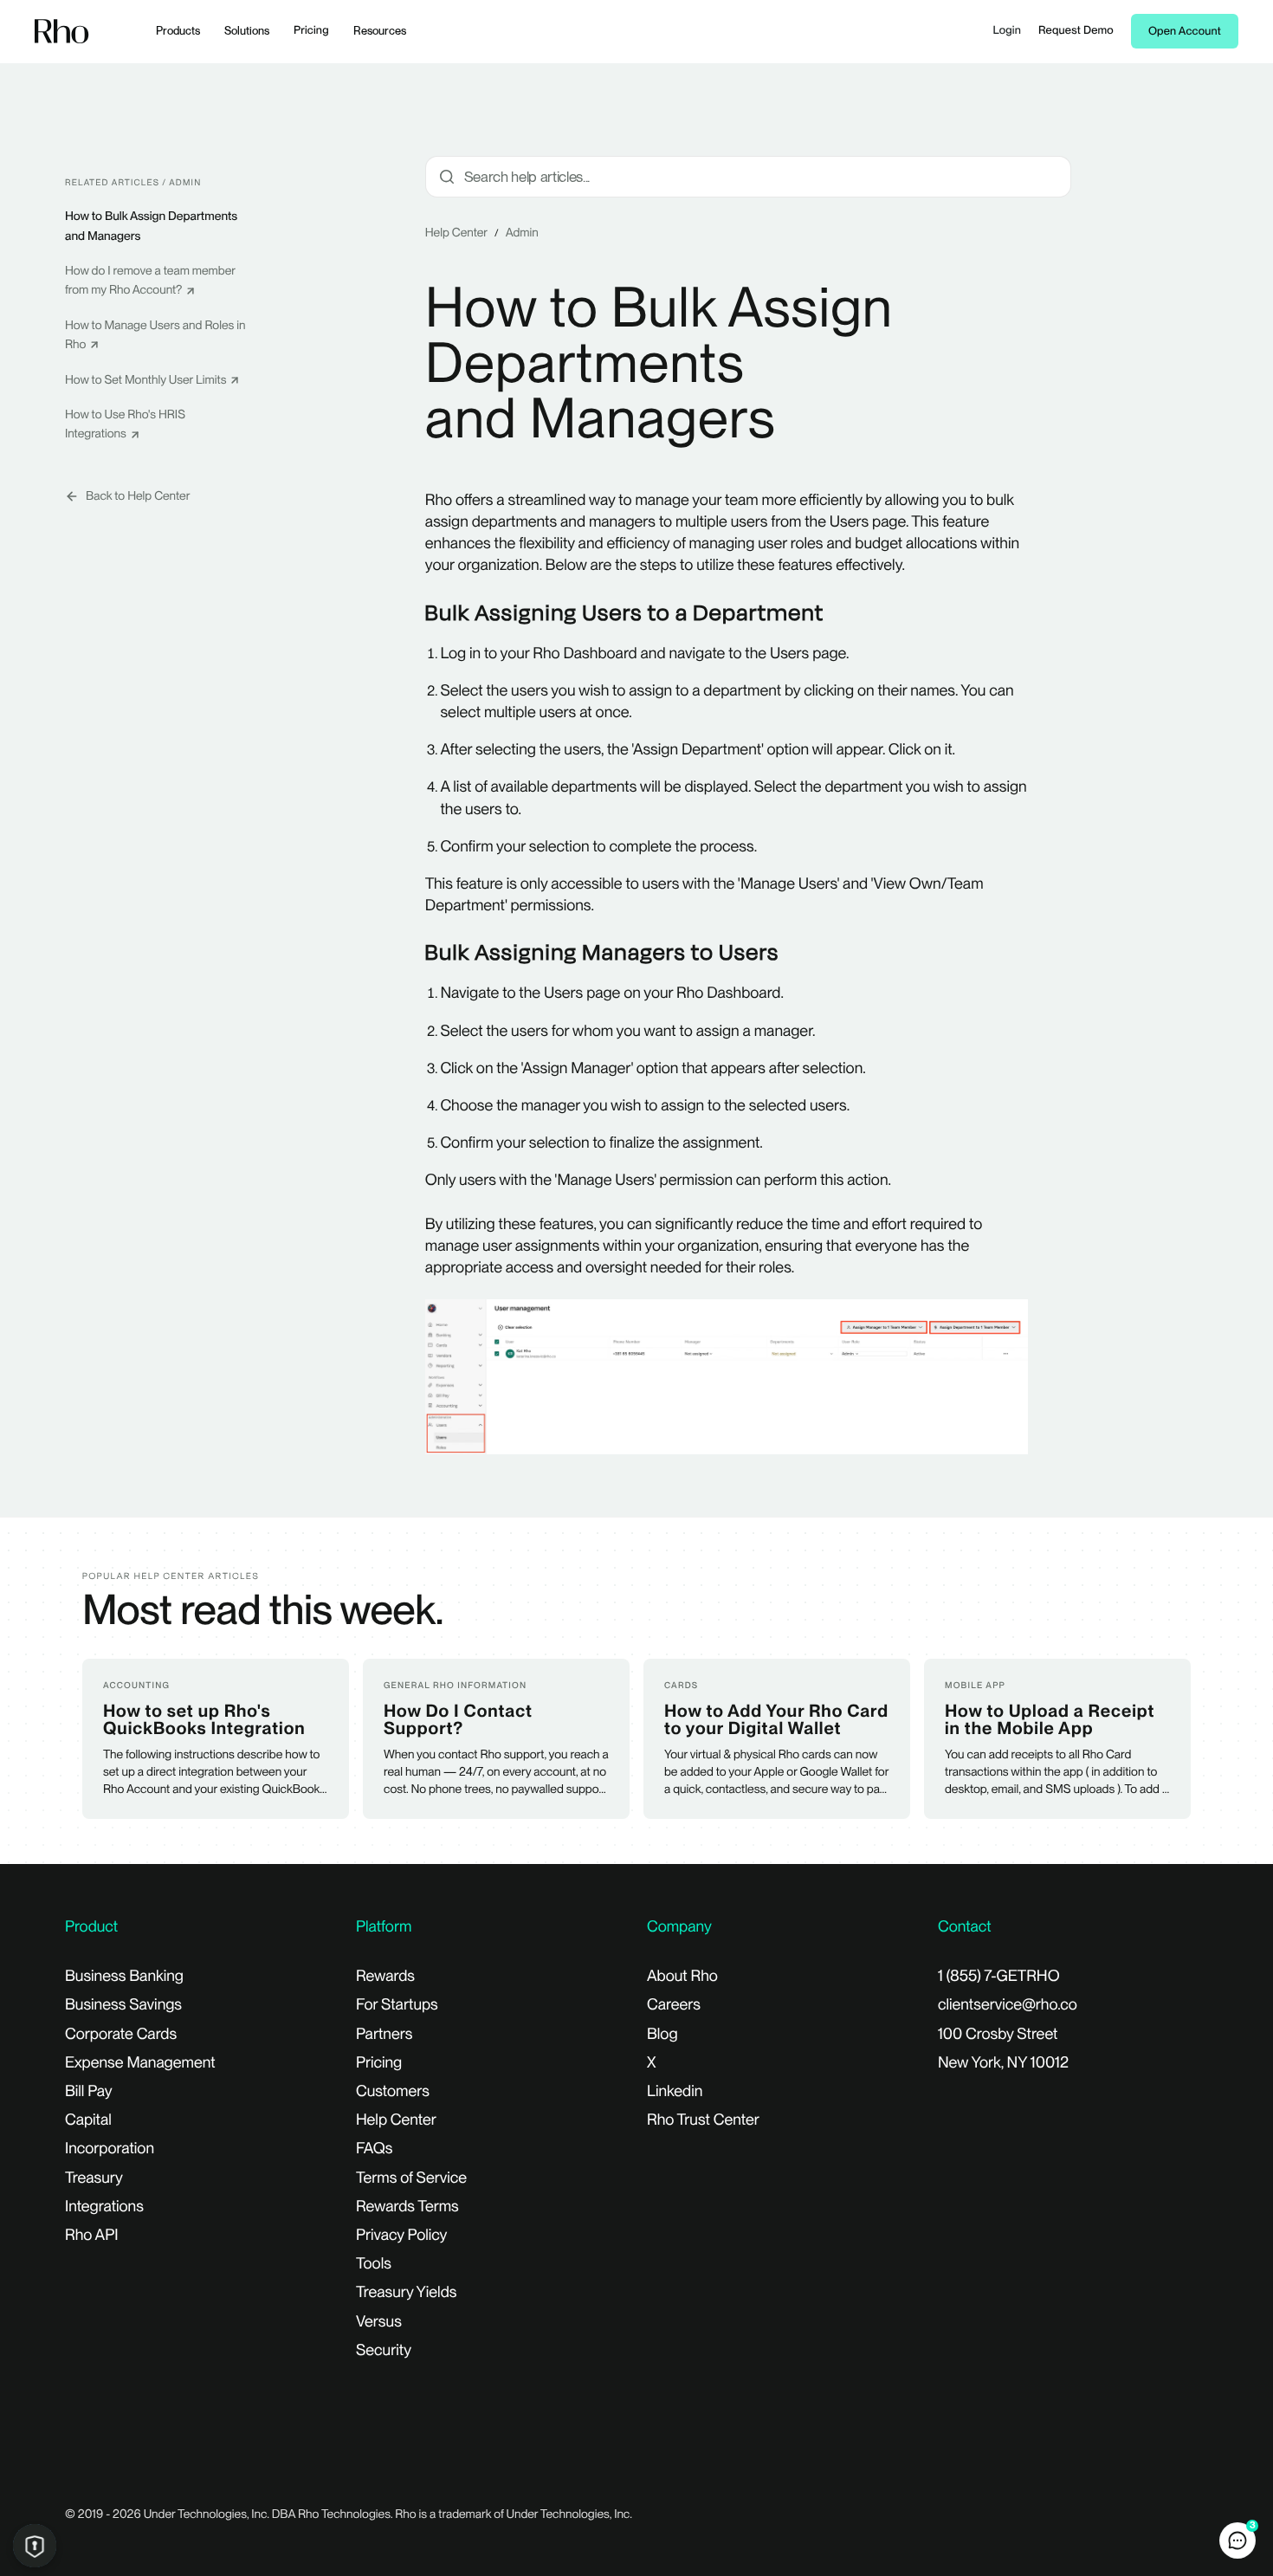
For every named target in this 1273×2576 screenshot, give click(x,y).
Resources (380, 31)
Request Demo (1076, 31)
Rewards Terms (407, 2207)
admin (522, 233)
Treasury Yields (406, 2292)
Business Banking (124, 1976)
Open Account (1185, 32)
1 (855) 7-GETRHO (999, 1976)
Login (1007, 31)
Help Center (456, 233)
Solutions (247, 31)
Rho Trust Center (703, 2120)
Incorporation (110, 2149)
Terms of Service (411, 2178)
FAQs (374, 2149)
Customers (393, 2091)
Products (178, 31)
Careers (674, 2005)
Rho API (92, 2235)
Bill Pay (89, 2091)
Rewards (385, 1976)
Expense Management (140, 2063)
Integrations (104, 2207)
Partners (384, 2034)
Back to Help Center (138, 496)
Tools (374, 2264)
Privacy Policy (401, 2235)
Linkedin (675, 2091)
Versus (379, 2322)
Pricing (311, 31)
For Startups (397, 2005)
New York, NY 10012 (1003, 2063)
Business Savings (123, 2005)
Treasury (94, 2178)
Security (384, 2350)
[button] (1237, 2540)
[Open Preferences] (35, 2546)
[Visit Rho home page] (62, 32)
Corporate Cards (121, 2034)
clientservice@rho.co (1008, 2005)
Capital (88, 2120)
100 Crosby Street (998, 2034)
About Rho (682, 1976)
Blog (662, 2034)
